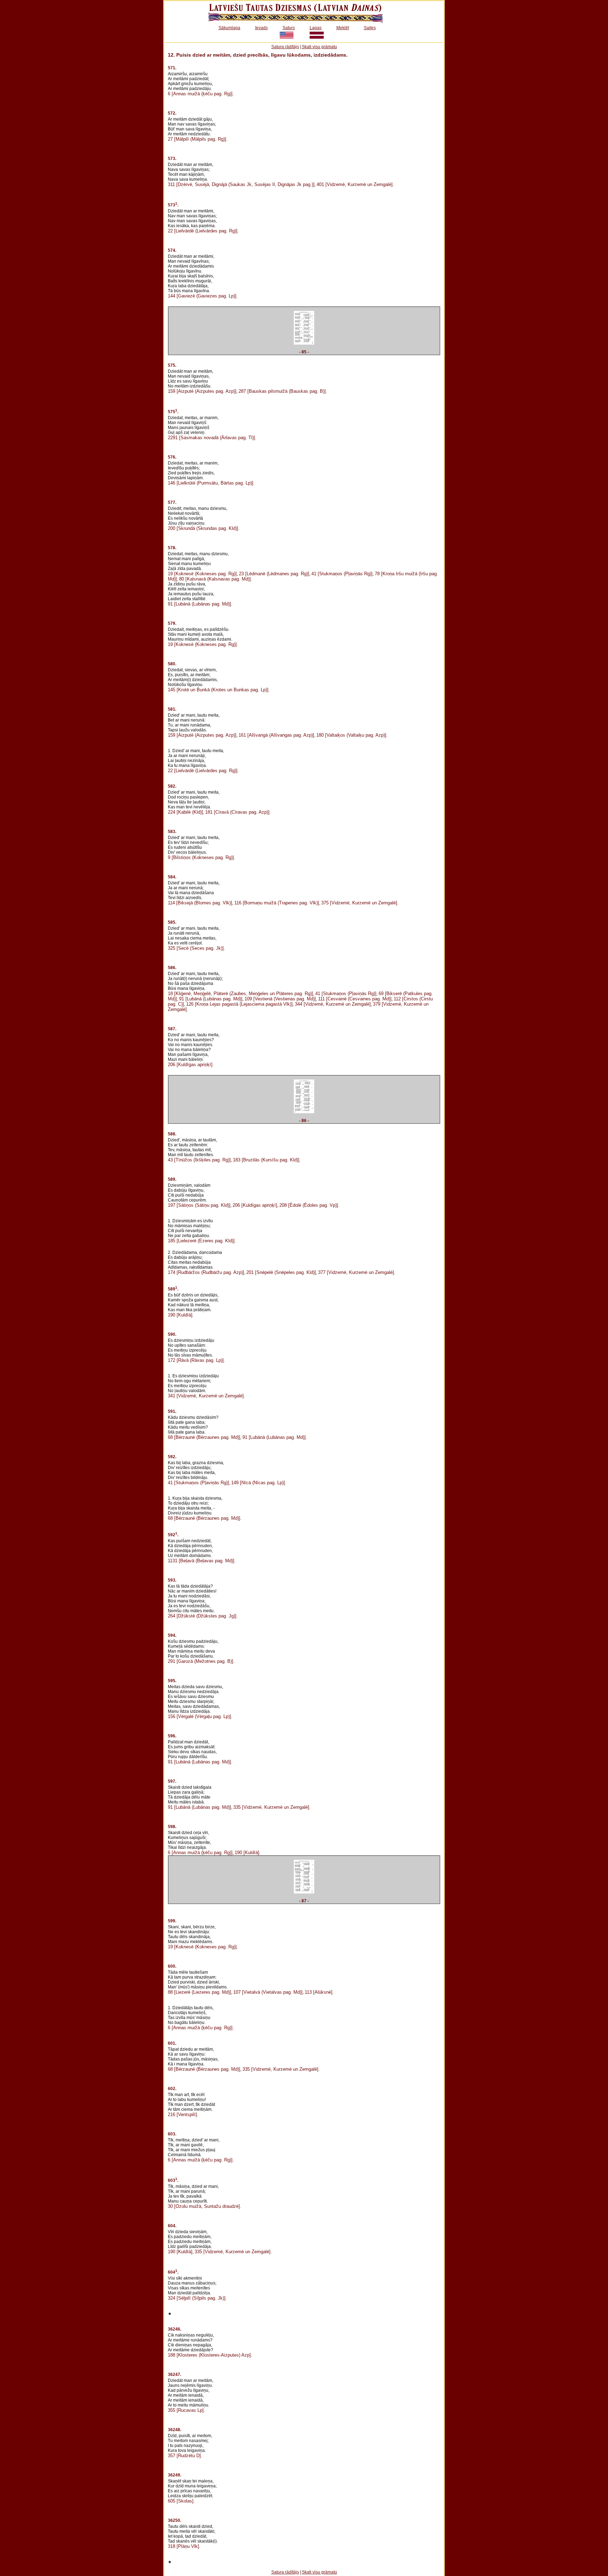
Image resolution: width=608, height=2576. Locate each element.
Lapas (316, 28)
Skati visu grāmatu (319, 47)
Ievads (261, 28)
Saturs (289, 28)
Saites (370, 28)
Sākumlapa (229, 28)
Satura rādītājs (285, 47)
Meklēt (343, 28)
